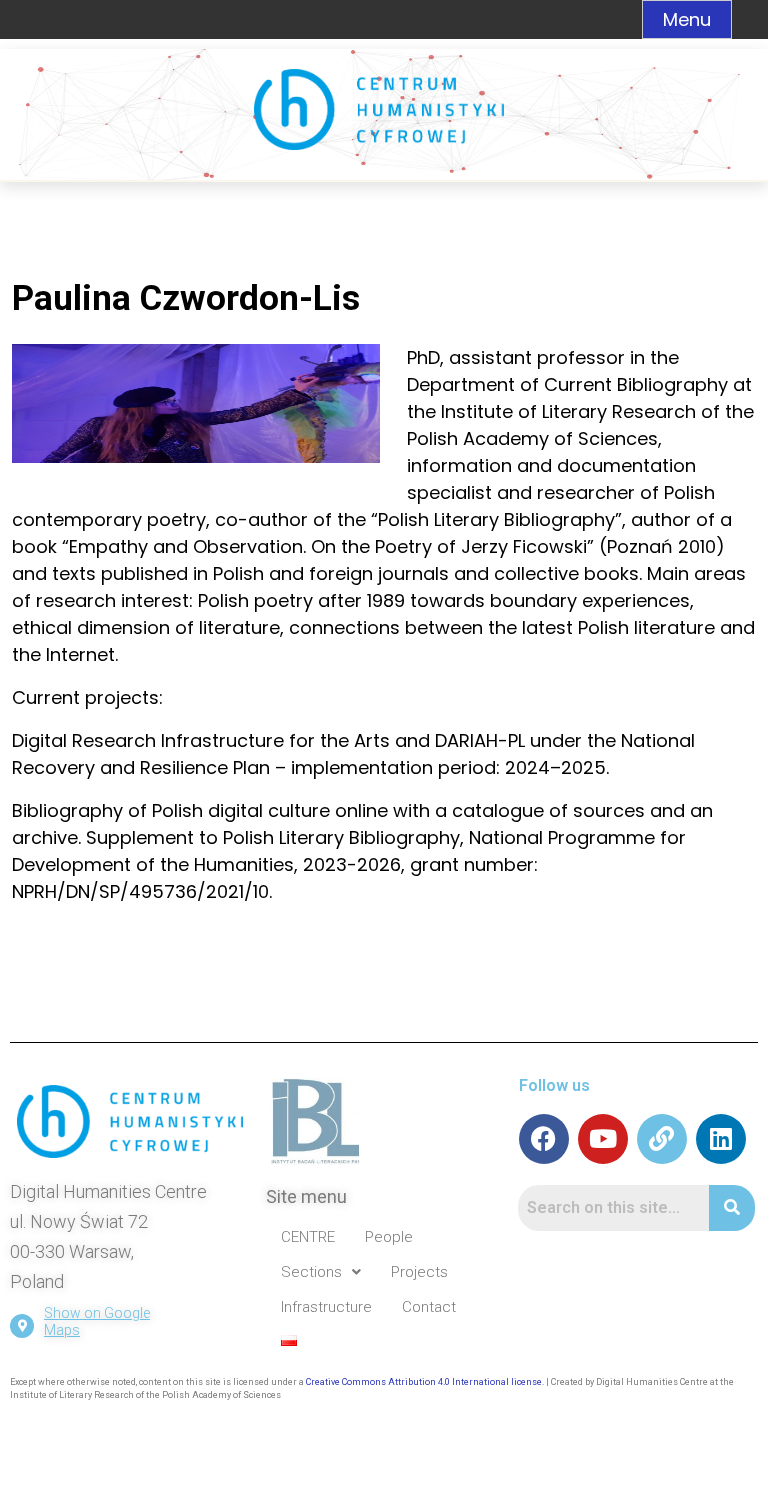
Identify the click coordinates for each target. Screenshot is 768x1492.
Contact (429, 1307)
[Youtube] (603, 1139)
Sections (311, 1272)
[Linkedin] (721, 1139)
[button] (321, 1272)
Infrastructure (326, 1307)
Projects (419, 1272)
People (389, 1237)
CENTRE (308, 1237)
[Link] (662, 1139)
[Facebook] (544, 1139)
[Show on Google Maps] (22, 1326)
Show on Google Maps (97, 1321)
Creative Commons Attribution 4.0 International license (424, 1382)
